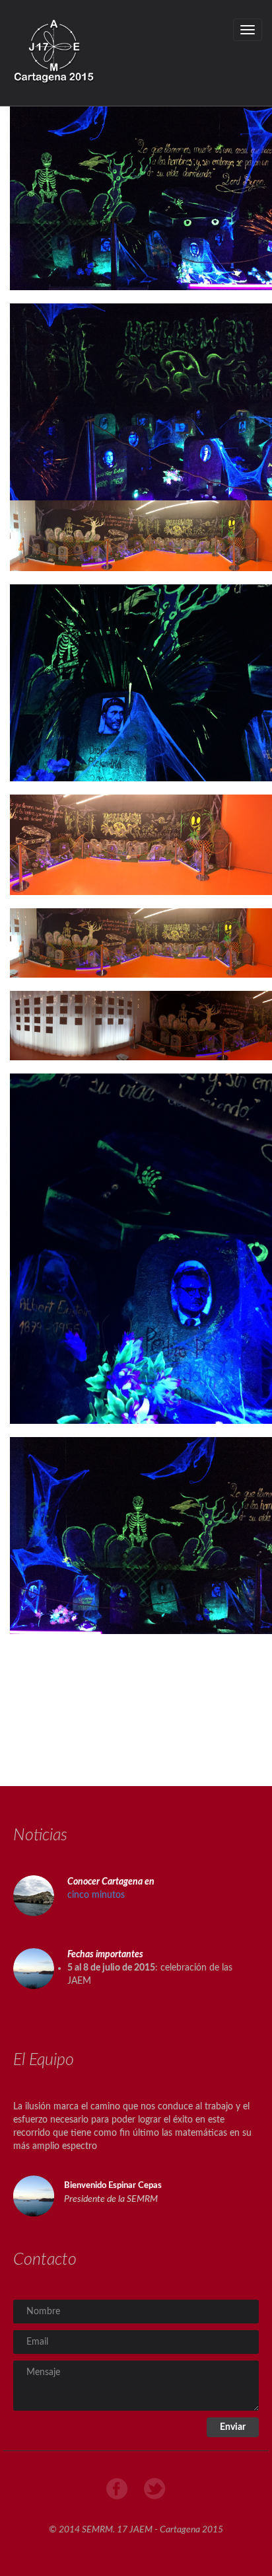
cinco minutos (96, 1895)
